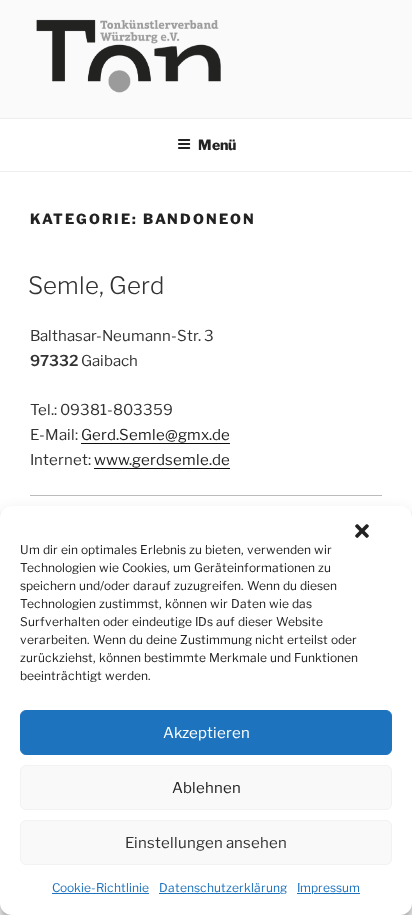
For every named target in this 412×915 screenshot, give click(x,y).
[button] (362, 531)
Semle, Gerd (96, 285)
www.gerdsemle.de (162, 460)
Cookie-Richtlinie (100, 887)
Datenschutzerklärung (223, 887)
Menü (217, 144)
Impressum (328, 887)
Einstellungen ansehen (206, 843)
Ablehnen (206, 788)
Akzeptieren (206, 733)
